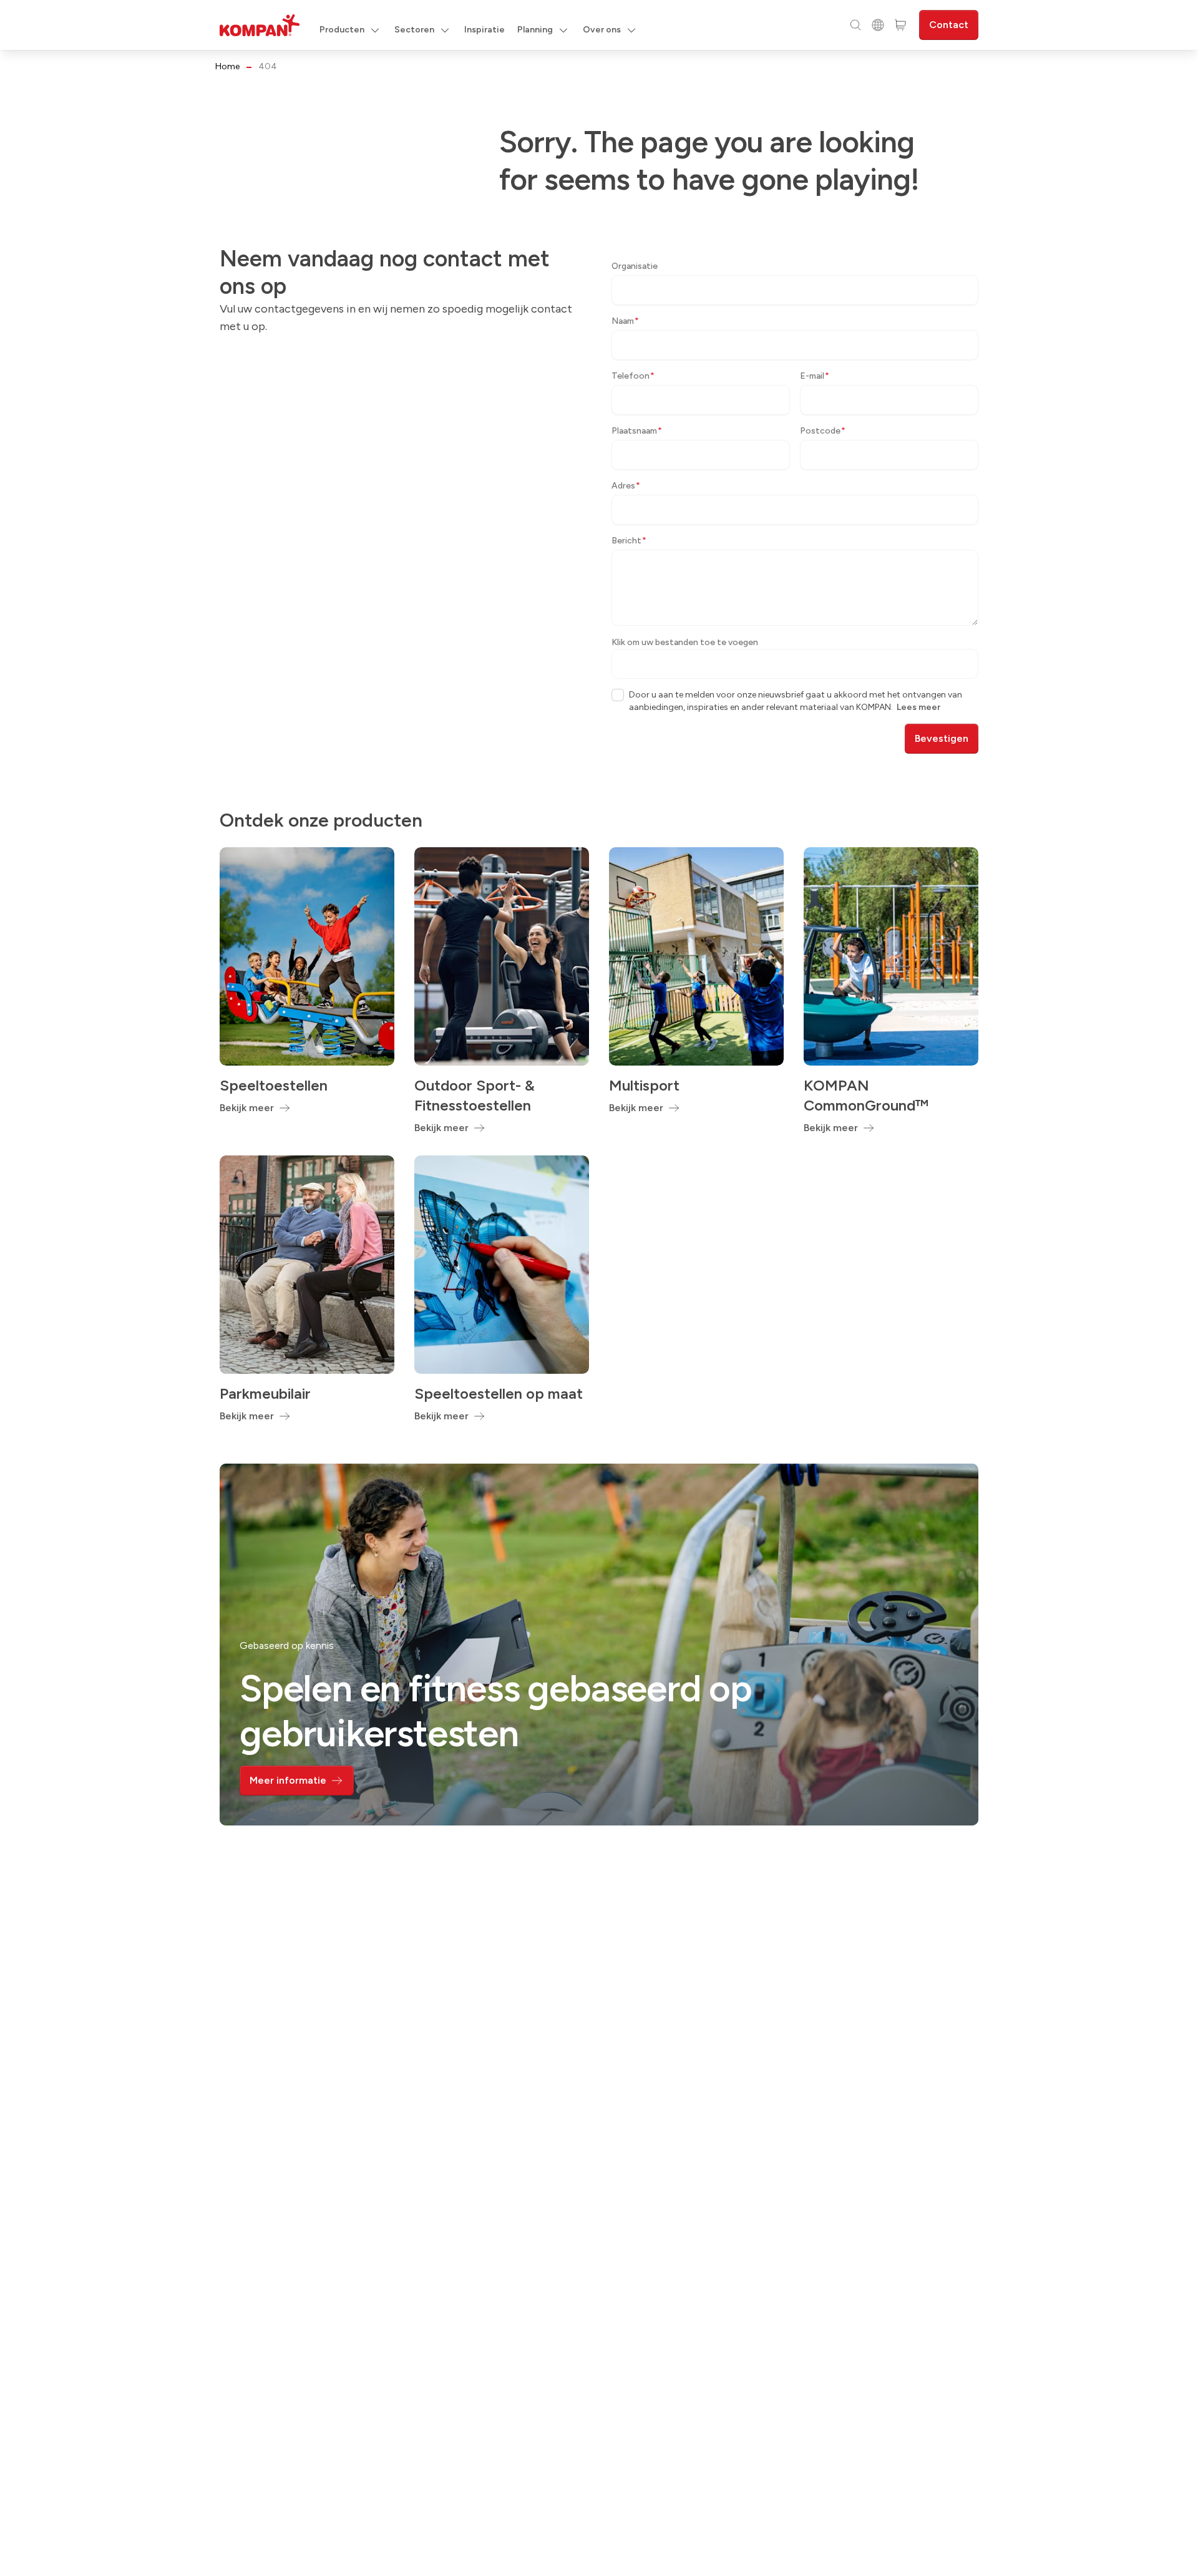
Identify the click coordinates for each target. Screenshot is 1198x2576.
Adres (626, 486)
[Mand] (900, 25)
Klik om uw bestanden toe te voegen (685, 642)
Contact (949, 25)
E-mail (815, 376)
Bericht (629, 541)
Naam (625, 321)
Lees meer (918, 707)
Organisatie (635, 266)
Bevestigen (942, 738)
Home (227, 66)
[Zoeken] (855, 25)
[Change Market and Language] (878, 25)
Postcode (823, 431)
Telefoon (633, 376)
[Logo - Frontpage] (260, 25)
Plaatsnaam (637, 431)
